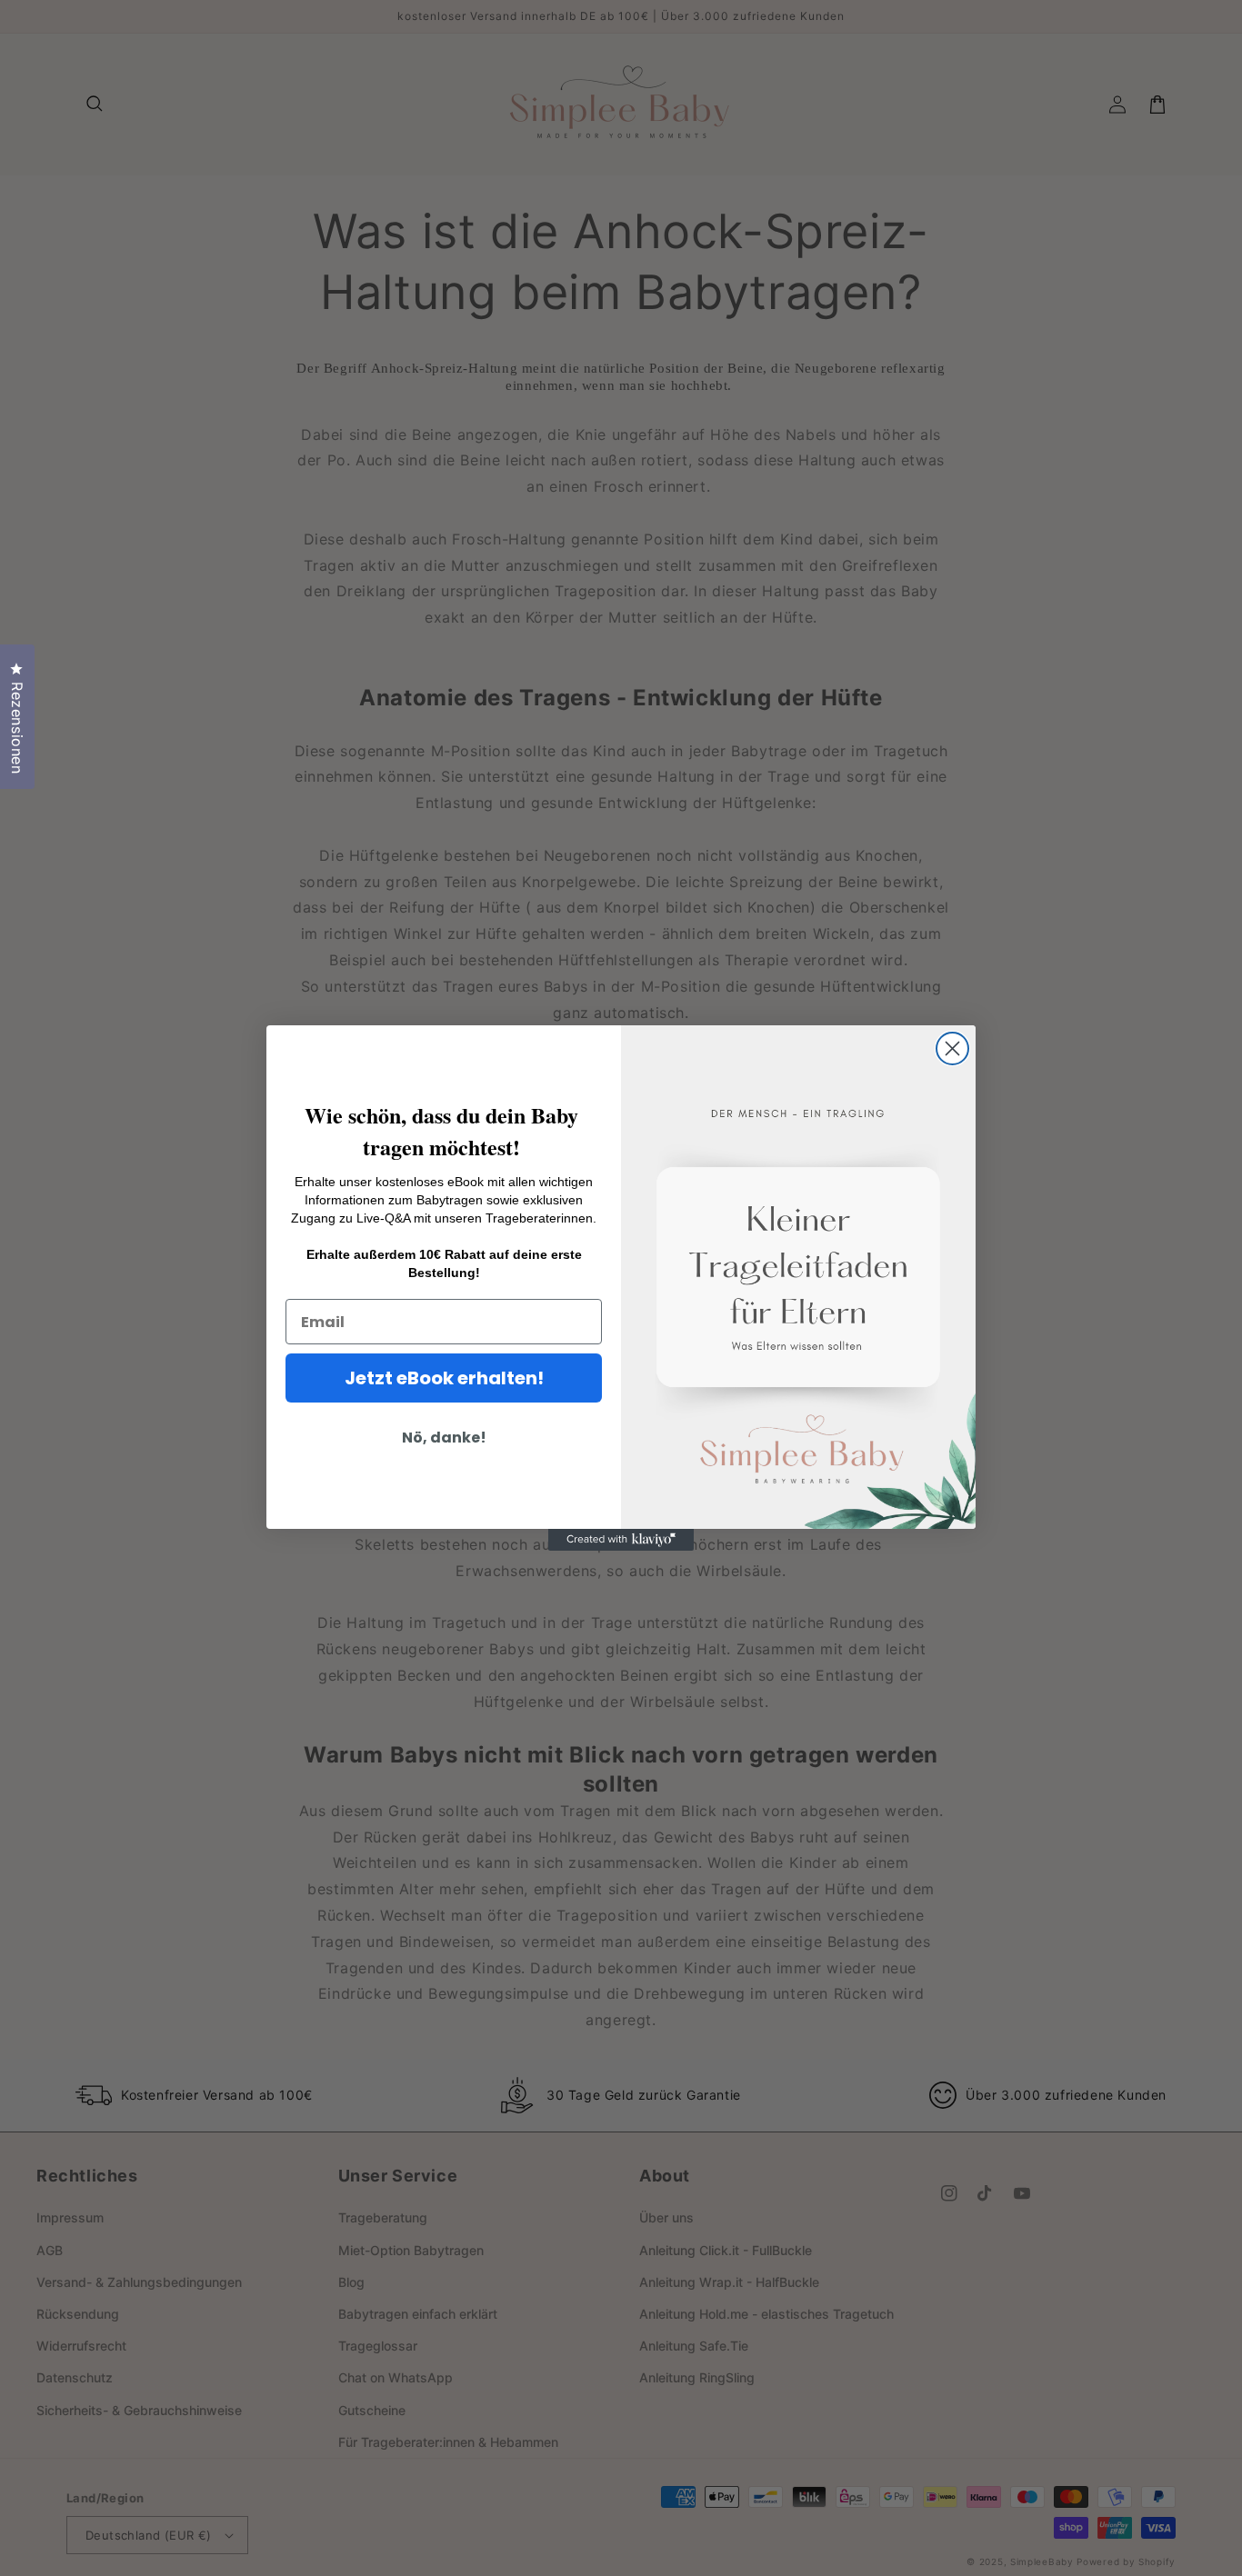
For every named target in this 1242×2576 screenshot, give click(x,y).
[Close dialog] (952, 1048)
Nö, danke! (444, 1438)
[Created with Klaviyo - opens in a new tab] (621, 1540)
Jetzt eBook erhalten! (444, 1378)
